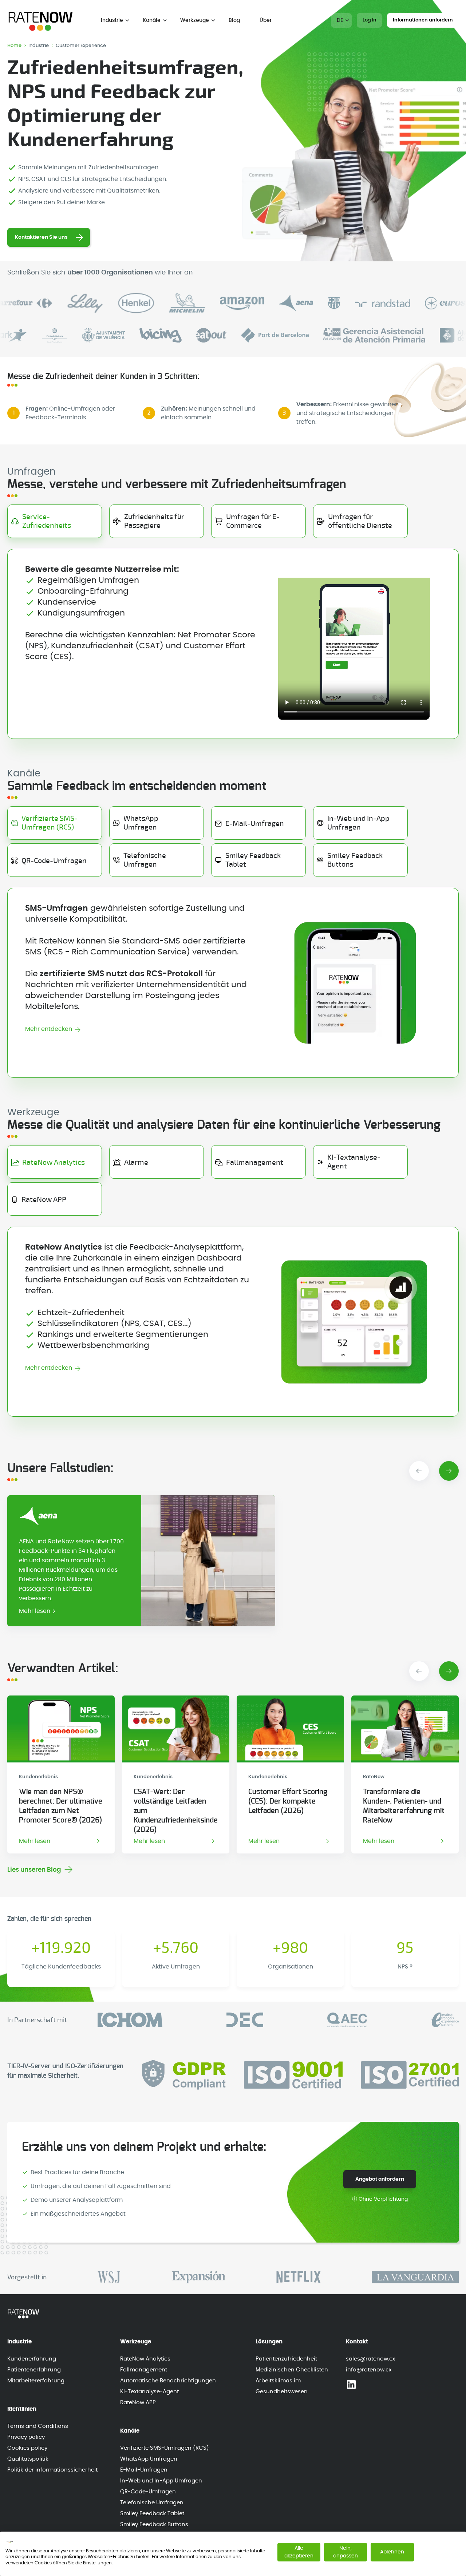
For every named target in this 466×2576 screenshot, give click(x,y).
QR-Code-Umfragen (148, 2492)
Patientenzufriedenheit (286, 2359)
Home (15, 46)
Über (266, 20)
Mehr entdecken (49, 1029)
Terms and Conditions (38, 2426)
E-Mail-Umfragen (144, 2470)
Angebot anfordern (380, 2179)
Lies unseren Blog (34, 1870)
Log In (369, 20)
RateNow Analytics (145, 2359)
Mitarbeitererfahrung (36, 2381)
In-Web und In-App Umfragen (161, 2481)
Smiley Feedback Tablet (152, 2514)
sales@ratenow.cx (370, 2359)
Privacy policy (26, 2437)
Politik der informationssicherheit (52, 2470)
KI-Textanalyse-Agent (149, 2392)
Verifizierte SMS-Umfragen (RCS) (165, 2448)
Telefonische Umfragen (152, 2503)
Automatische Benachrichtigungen (168, 2381)
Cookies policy (27, 2448)
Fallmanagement (144, 2370)
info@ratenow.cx (369, 2370)
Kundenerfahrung (32, 2359)
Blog (234, 20)
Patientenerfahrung (34, 2370)
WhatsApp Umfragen (149, 2459)
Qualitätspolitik (28, 2459)
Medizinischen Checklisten (292, 2370)
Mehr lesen (35, 1611)
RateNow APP (138, 2403)
